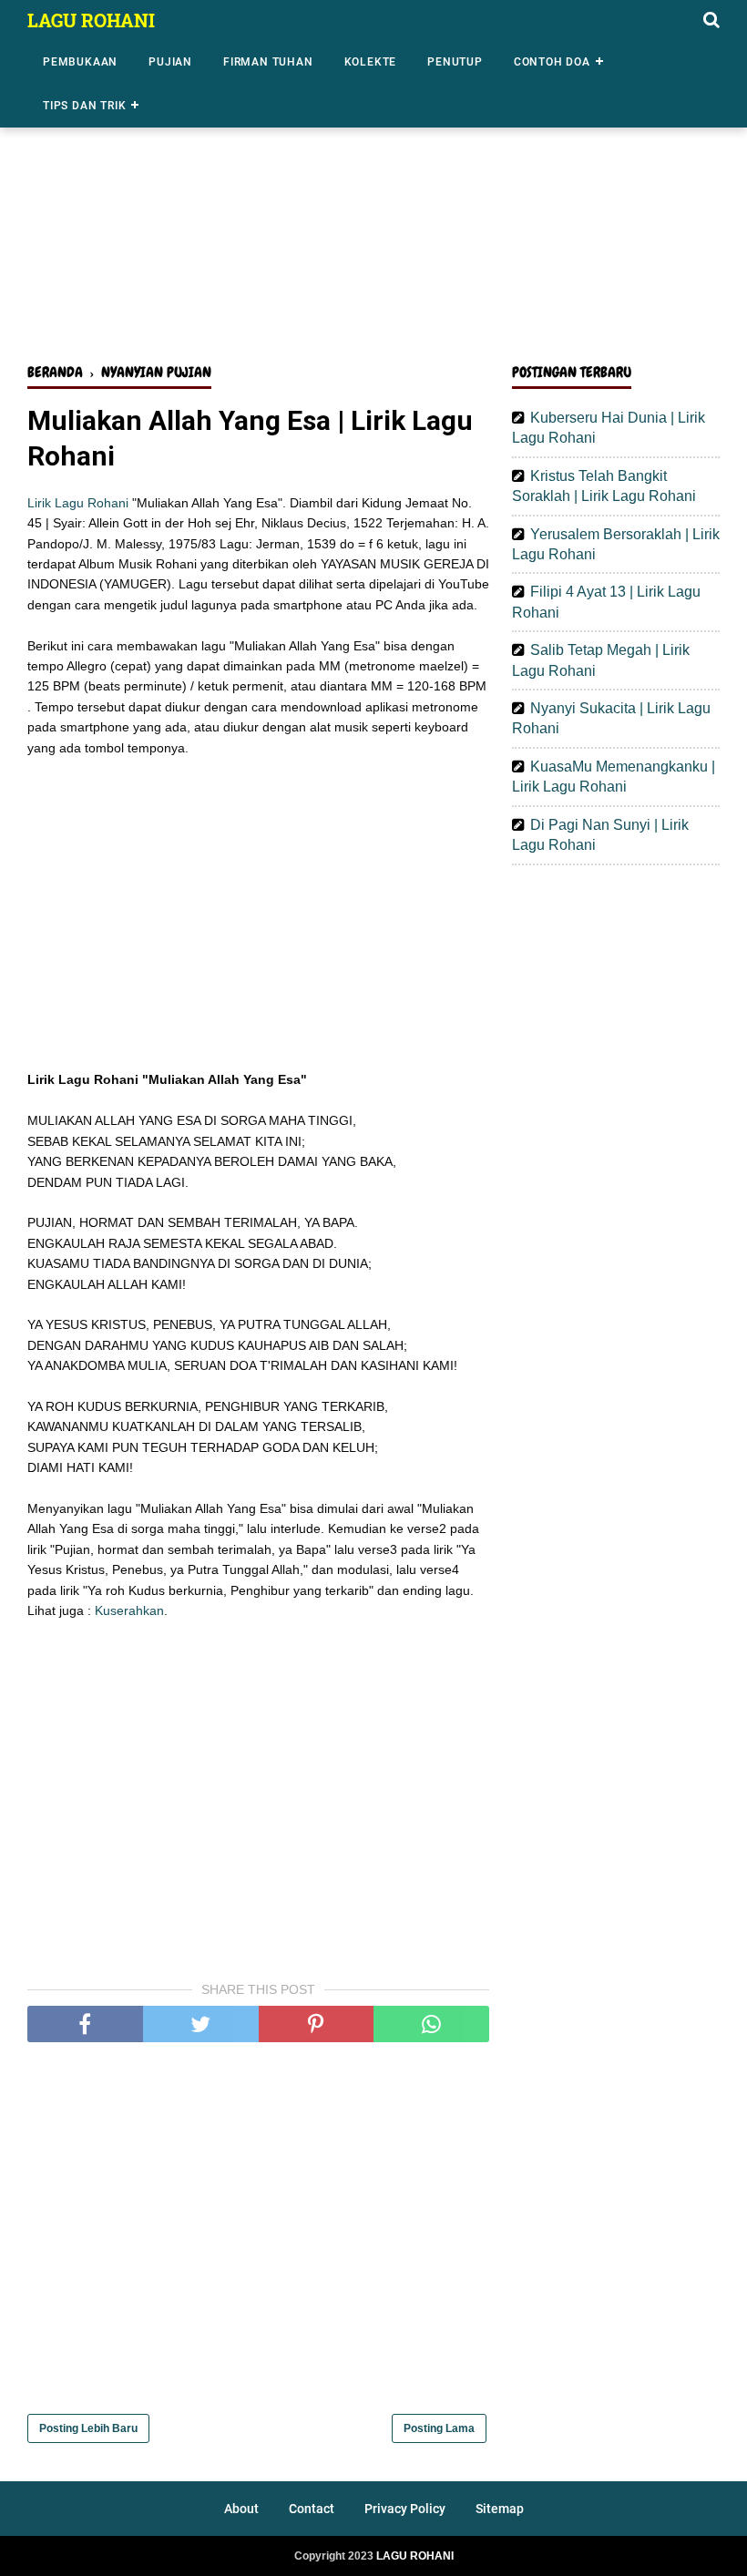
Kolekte (371, 62)
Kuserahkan (129, 1610)
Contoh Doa (552, 62)
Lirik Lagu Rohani (78, 503)
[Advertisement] (373, 208)
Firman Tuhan (268, 62)
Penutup (455, 62)
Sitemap (500, 2509)
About (241, 2509)
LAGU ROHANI (91, 20)
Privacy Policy (405, 2509)
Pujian (170, 62)
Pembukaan (80, 62)
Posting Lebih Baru (88, 2428)
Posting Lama (439, 2428)
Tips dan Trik (84, 106)
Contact (312, 2509)
